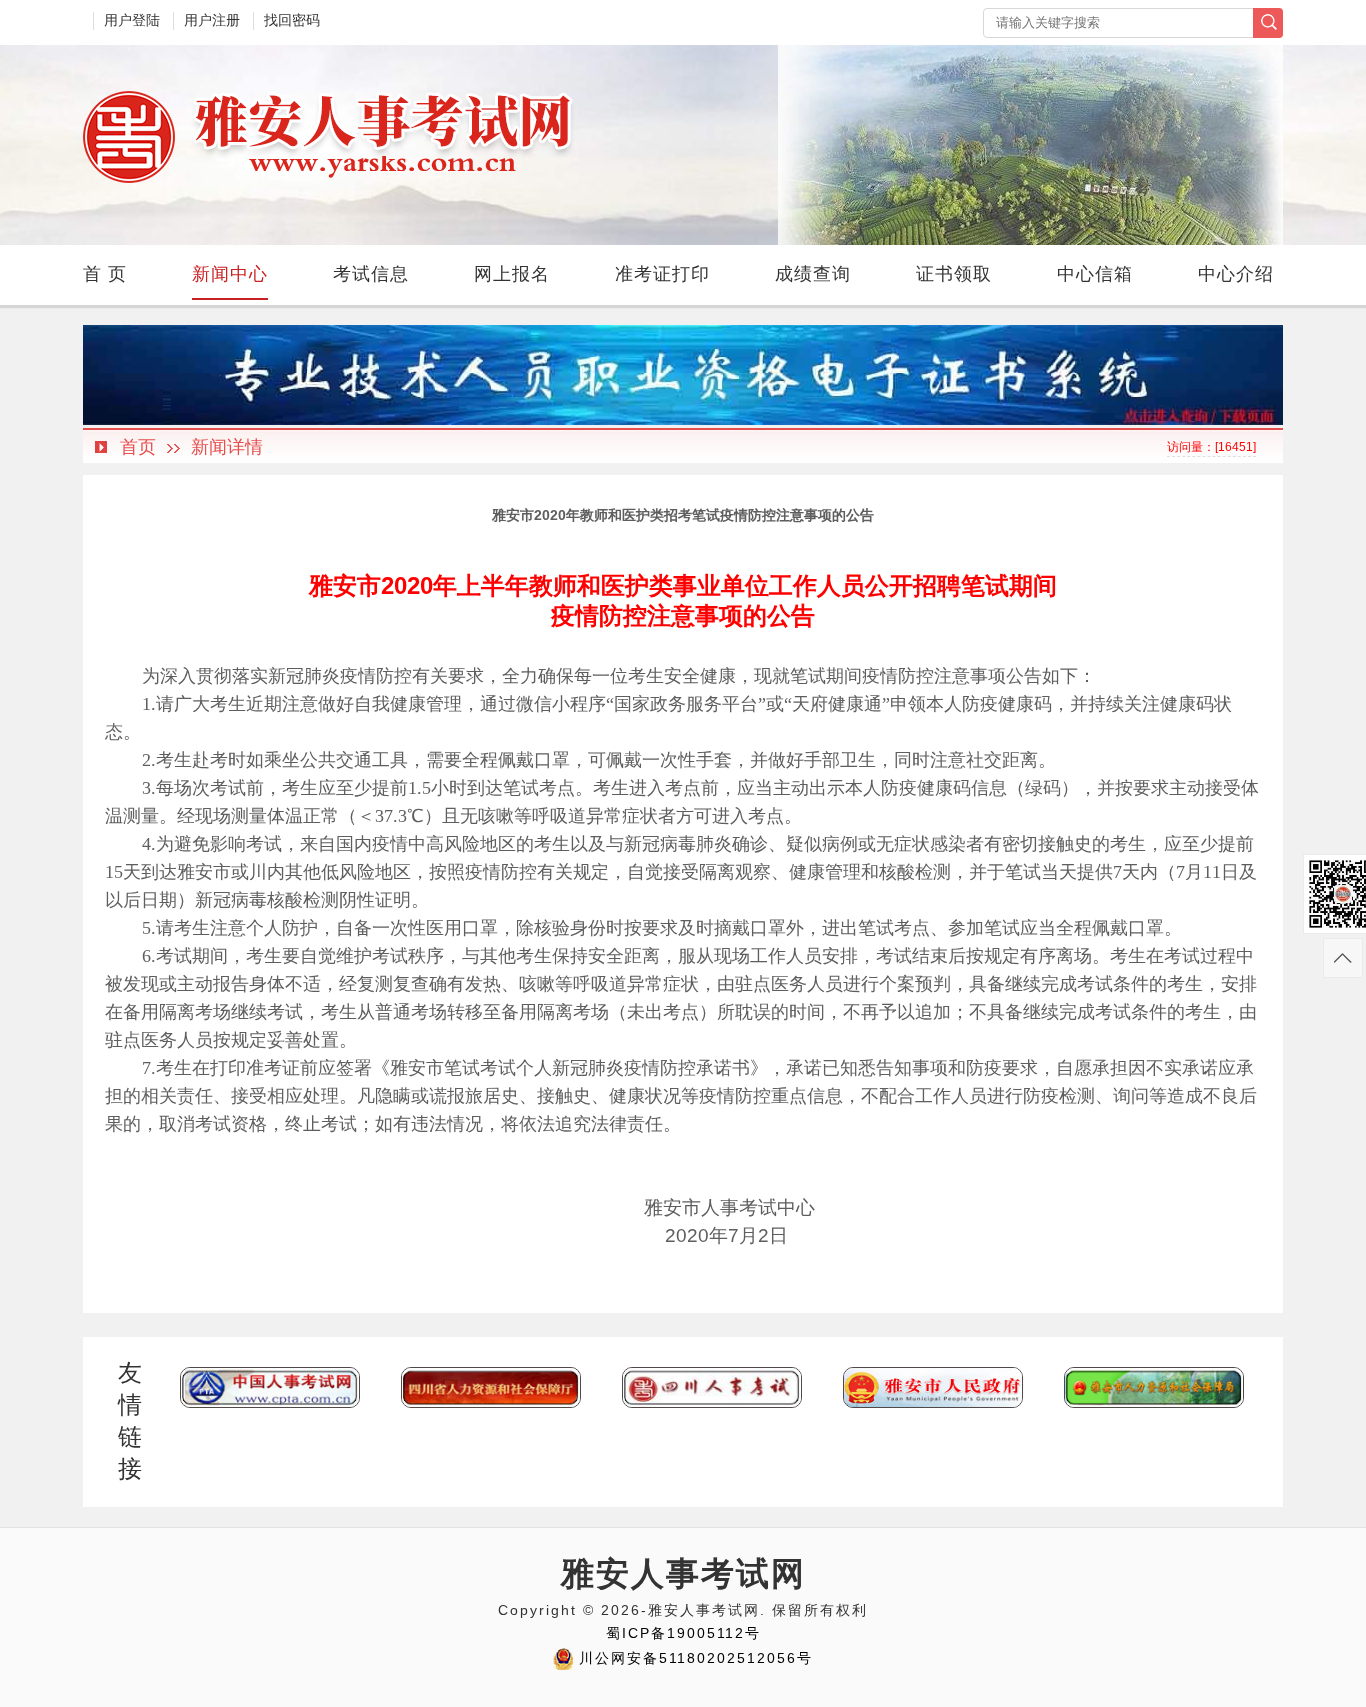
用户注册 (212, 20)
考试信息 (371, 274)
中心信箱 (1095, 274)
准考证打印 (662, 274)
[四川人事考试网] (712, 1404)
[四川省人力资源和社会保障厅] (491, 1404)
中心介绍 (1236, 274)
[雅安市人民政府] (933, 1404)
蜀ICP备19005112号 (683, 1633)
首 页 (105, 274)
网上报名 (512, 274)
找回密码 (292, 20)
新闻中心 (230, 274)
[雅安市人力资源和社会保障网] (1154, 1404)
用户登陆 (132, 20)
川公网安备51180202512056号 (696, 1658)
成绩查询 (813, 274)
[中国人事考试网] (270, 1404)
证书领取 (954, 274)
